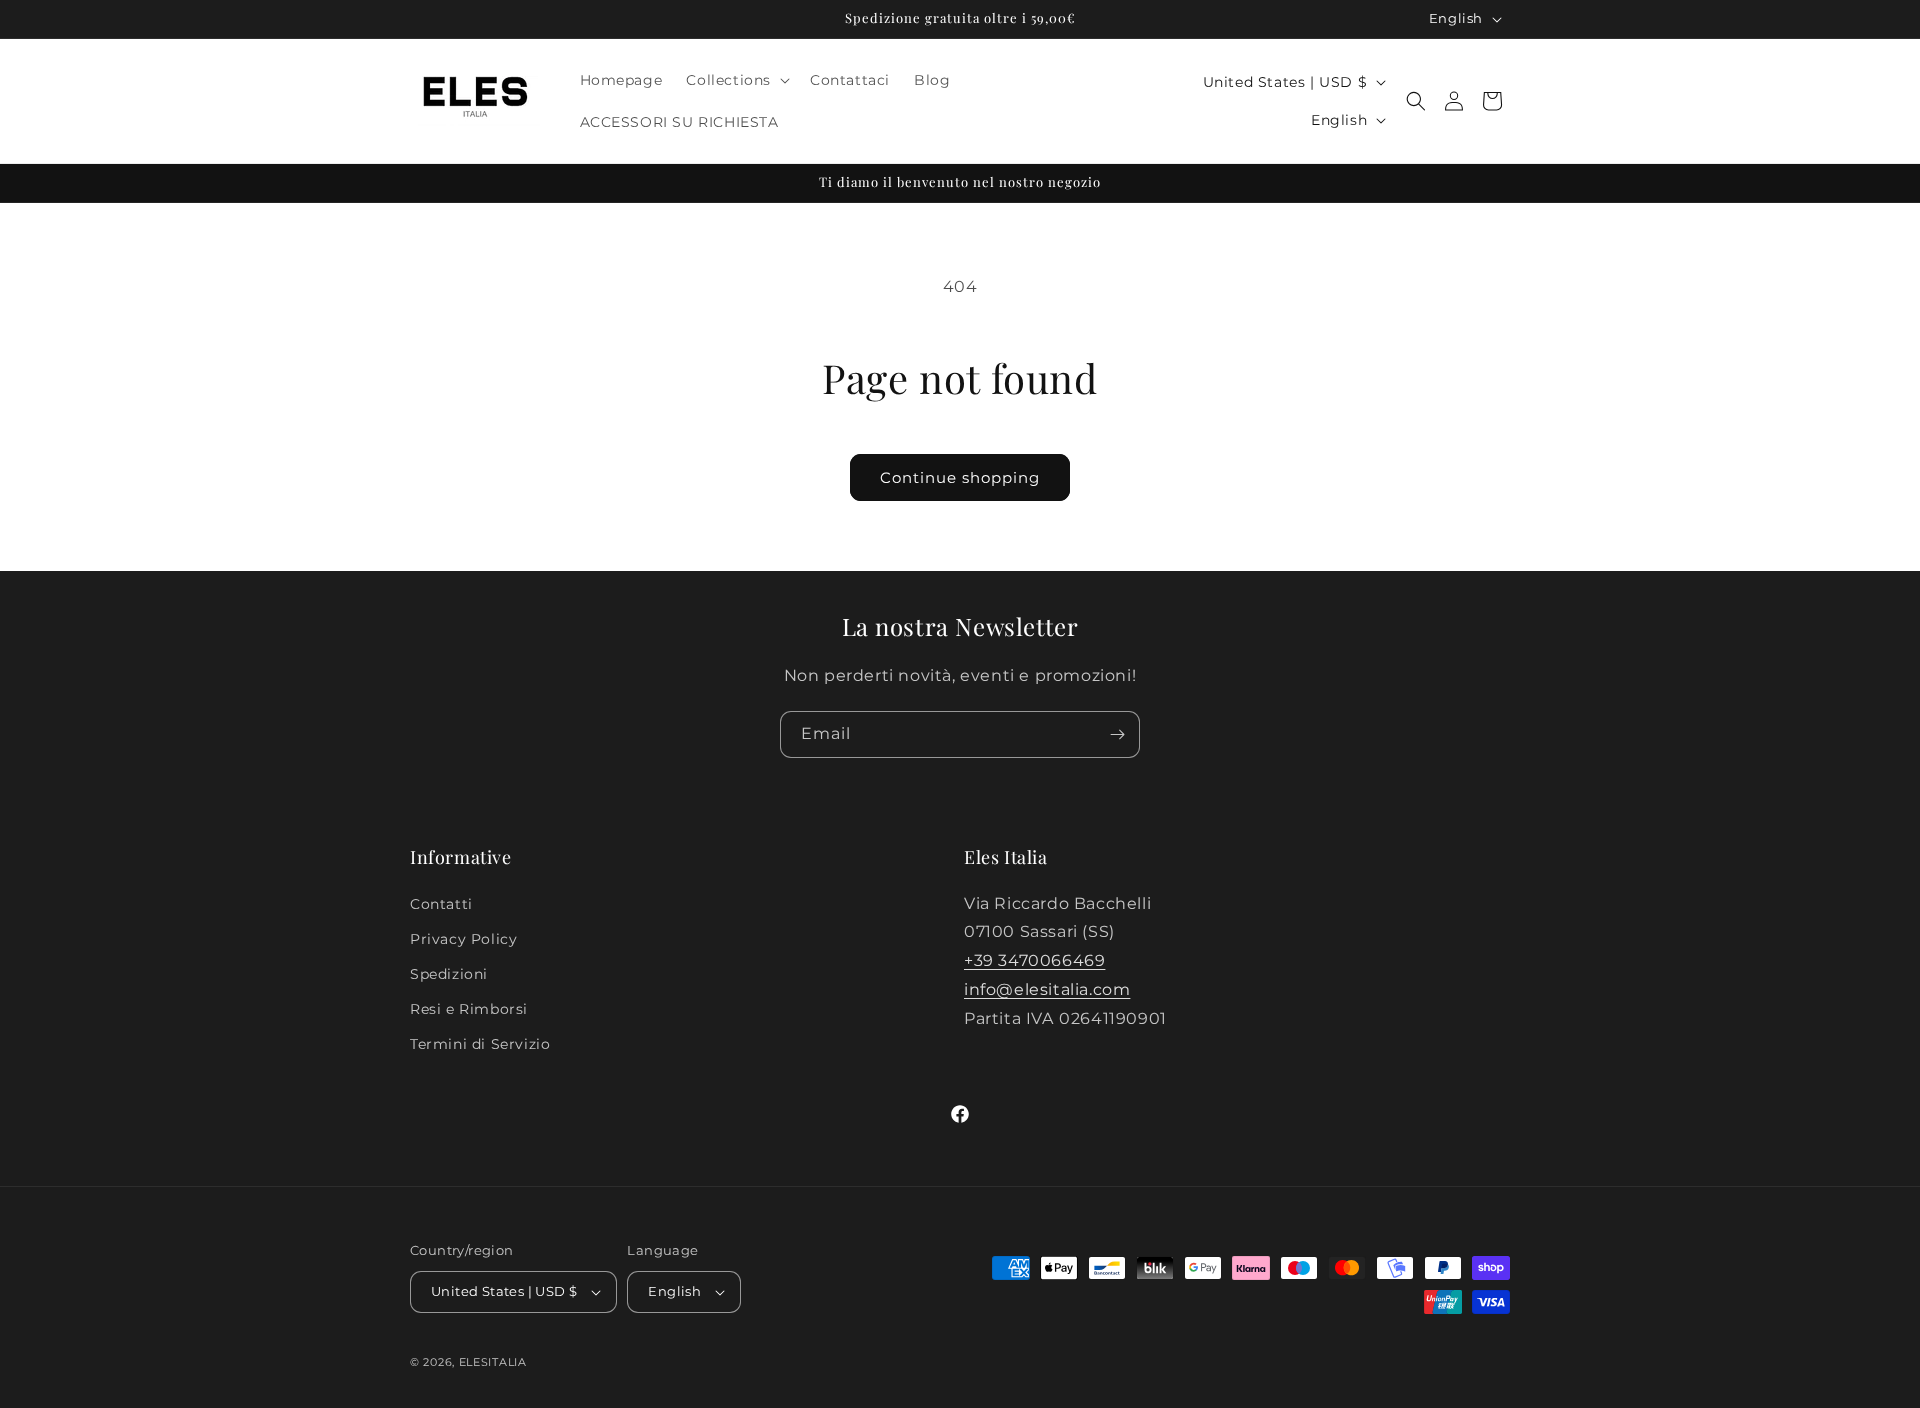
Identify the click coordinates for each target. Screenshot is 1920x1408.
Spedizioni (449, 974)
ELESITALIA (493, 1362)
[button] (736, 80)
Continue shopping (960, 477)
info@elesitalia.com (1047, 989)
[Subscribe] (1117, 734)
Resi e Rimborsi (469, 1009)
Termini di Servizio (480, 1044)
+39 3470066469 (1034, 960)
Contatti (441, 904)
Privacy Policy (463, 939)
